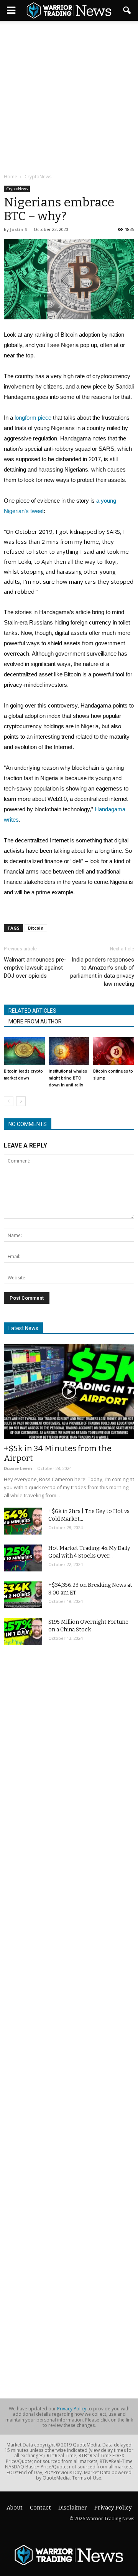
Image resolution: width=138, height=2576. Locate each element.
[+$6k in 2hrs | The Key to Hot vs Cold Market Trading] (23, 1521)
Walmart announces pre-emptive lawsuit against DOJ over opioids (35, 968)
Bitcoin (36, 928)
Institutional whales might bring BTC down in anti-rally (68, 1078)
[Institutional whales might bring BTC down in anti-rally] (69, 1051)
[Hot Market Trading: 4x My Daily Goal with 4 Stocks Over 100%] (23, 1558)
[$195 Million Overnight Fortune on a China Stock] (23, 1632)
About (15, 2508)
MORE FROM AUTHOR (35, 1021)
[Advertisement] (69, 98)
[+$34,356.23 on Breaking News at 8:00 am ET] (23, 1595)
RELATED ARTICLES (32, 1011)
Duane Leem (18, 1468)
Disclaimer (73, 2508)
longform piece (33, 418)
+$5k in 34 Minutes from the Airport (58, 1453)
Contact (40, 2508)
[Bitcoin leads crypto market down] (24, 1051)
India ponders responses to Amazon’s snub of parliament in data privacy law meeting (102, 972)
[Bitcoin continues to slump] (114, 1051)
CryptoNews (17, 189)
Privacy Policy (72, 2409)
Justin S (19, 229)
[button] (127, 10)
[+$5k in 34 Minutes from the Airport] (69, 1391)
